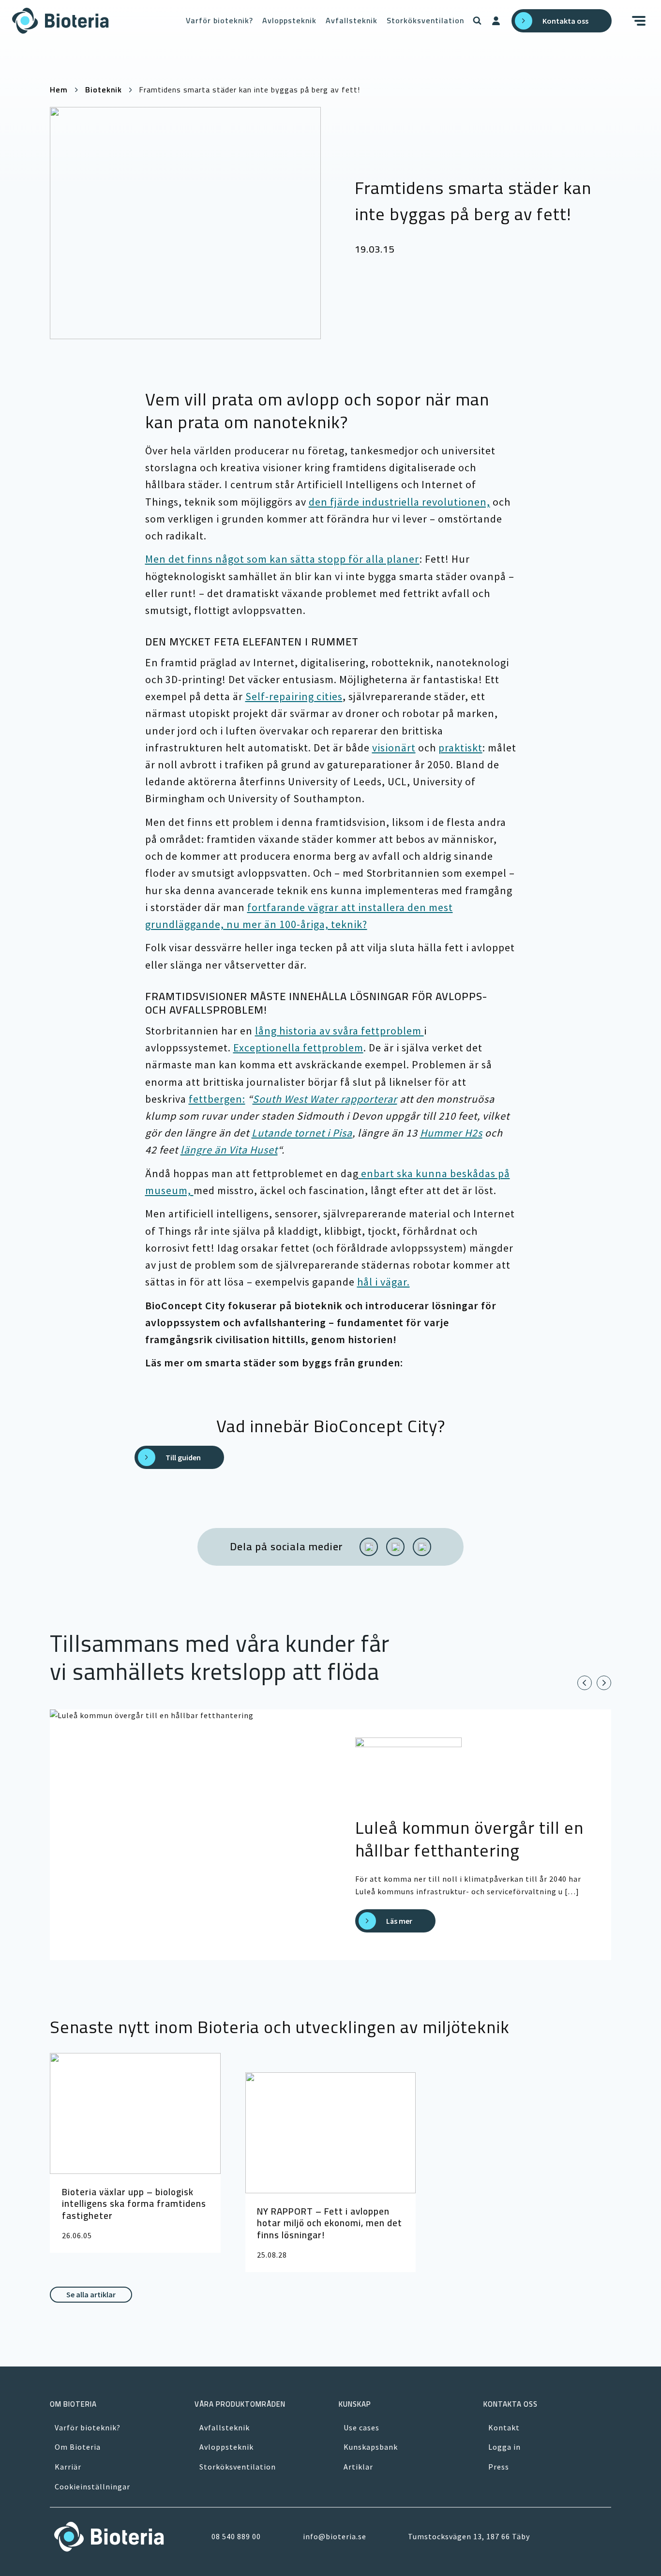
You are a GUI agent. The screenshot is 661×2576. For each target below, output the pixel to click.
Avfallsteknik (352, 20)
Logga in (504, 2447)
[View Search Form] (477, 21)
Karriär (68, 2467)
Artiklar (358, 2467)
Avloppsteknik (289, 20)
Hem (59, 90)
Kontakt (504, 2427)
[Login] (496, 21)
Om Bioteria (78, 2447)
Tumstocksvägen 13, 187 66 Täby (469, 2536)
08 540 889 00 (236, 2536)
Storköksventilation (425, 20)
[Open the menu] (641, 21)
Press (499, 2467)
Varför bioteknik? (219, 20)
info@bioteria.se (335, 2536)
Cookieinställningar (92, 2486)
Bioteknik (104, 90)
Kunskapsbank (371, 2447)
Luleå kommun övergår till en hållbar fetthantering (469, 1839)
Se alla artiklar (91, 2294)
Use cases (361, 2427)
